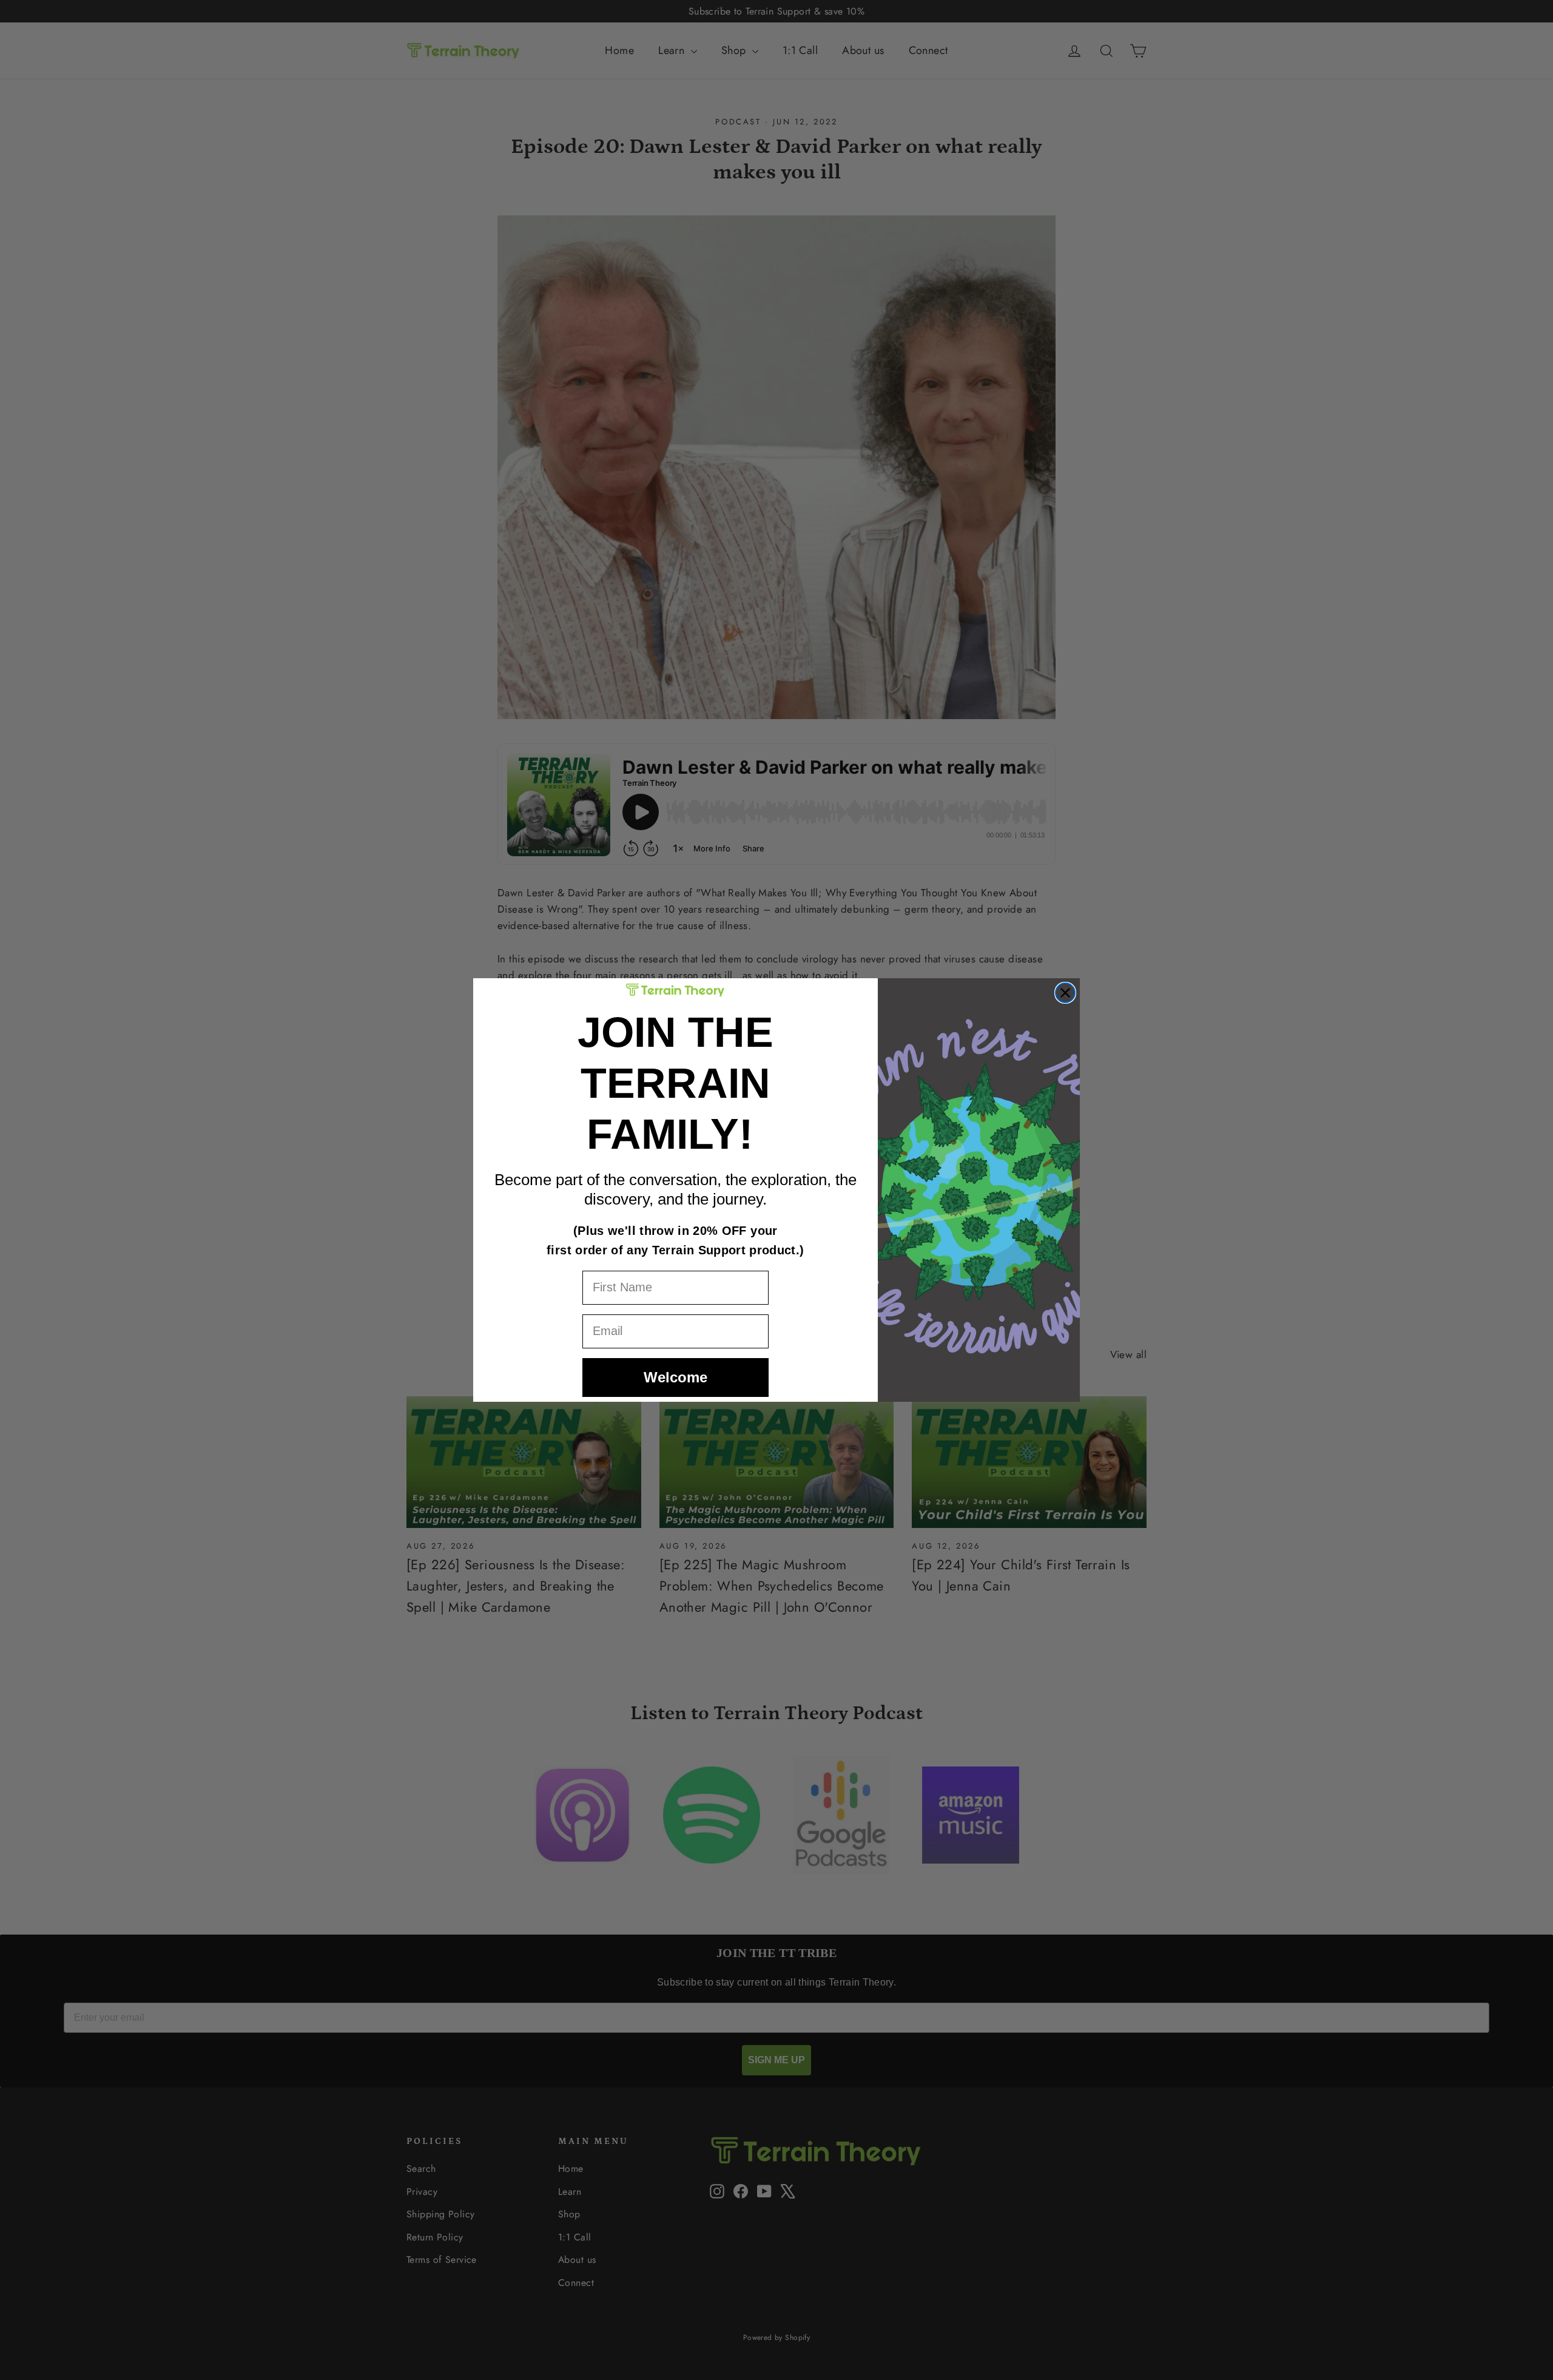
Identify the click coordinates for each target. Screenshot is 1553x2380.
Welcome (675, 1377)
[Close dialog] (1065, 993)
